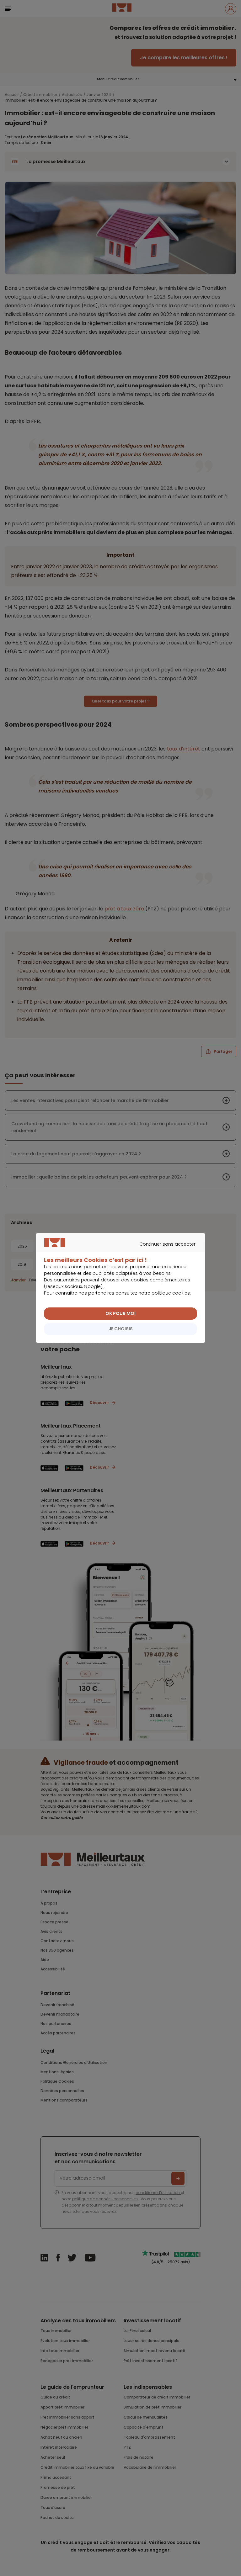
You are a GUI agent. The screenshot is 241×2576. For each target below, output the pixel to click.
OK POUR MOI (120, 1313)
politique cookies (171, 1293)
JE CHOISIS (121, 1329)
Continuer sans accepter (118, 1251)
